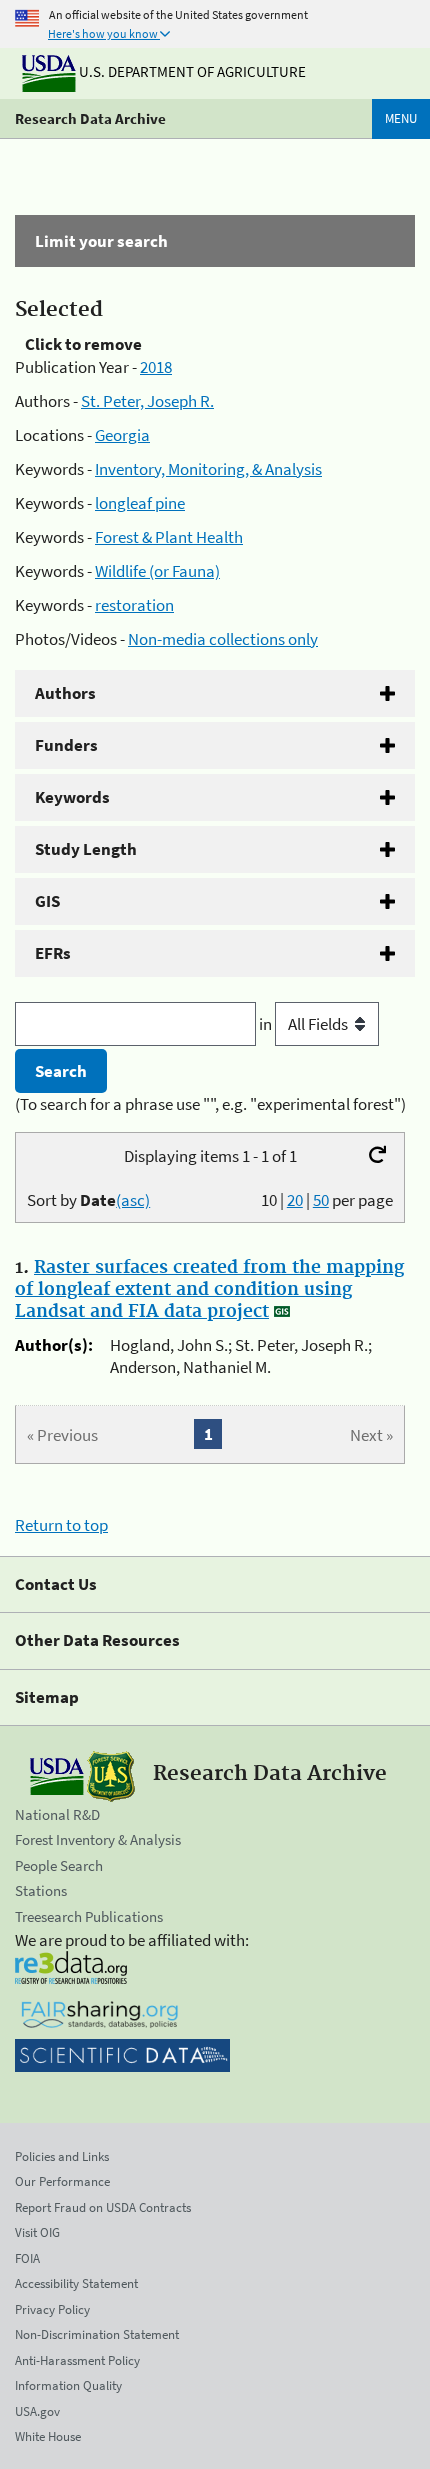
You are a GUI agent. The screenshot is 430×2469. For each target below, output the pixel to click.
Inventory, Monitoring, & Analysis (208, 469)
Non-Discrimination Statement (97, 2334)
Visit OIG (37, 2232)
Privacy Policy (52, 2309)
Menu (401, 118)
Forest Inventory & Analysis (98, 1839)
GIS (47, 901)
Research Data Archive (90, 118)
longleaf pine (140, 503)
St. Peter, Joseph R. (147, 401)
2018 (156, 367)
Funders (66, 745)
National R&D (57, 1814)
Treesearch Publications (89, 1916)
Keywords (72, 797)
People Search (59, 1865)
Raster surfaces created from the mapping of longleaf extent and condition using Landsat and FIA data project (209, 1290)
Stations (41, 1890)
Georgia (122, 435)
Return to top (61, 1525)
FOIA (27, 2258)
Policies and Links (62, 2156)
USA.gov (37, 2411)
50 (321, 1200)
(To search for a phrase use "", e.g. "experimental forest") (210, 1104)
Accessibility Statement (76, 2283)
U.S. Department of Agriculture (191, 71)
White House (48, 2436)
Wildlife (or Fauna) (157, 571)
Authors (65, 693)
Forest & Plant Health (169, 537)
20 (295, 1200)
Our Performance (62, 2181)
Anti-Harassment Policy (77, 2360)
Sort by (88, 1200)
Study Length (86, 849)
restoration (134, 605)
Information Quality (68, 2385)
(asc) (133, 1200)
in (267, 1024)
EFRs (53, 953)
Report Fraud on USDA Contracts (103, 2207)
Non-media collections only (223, 639)
